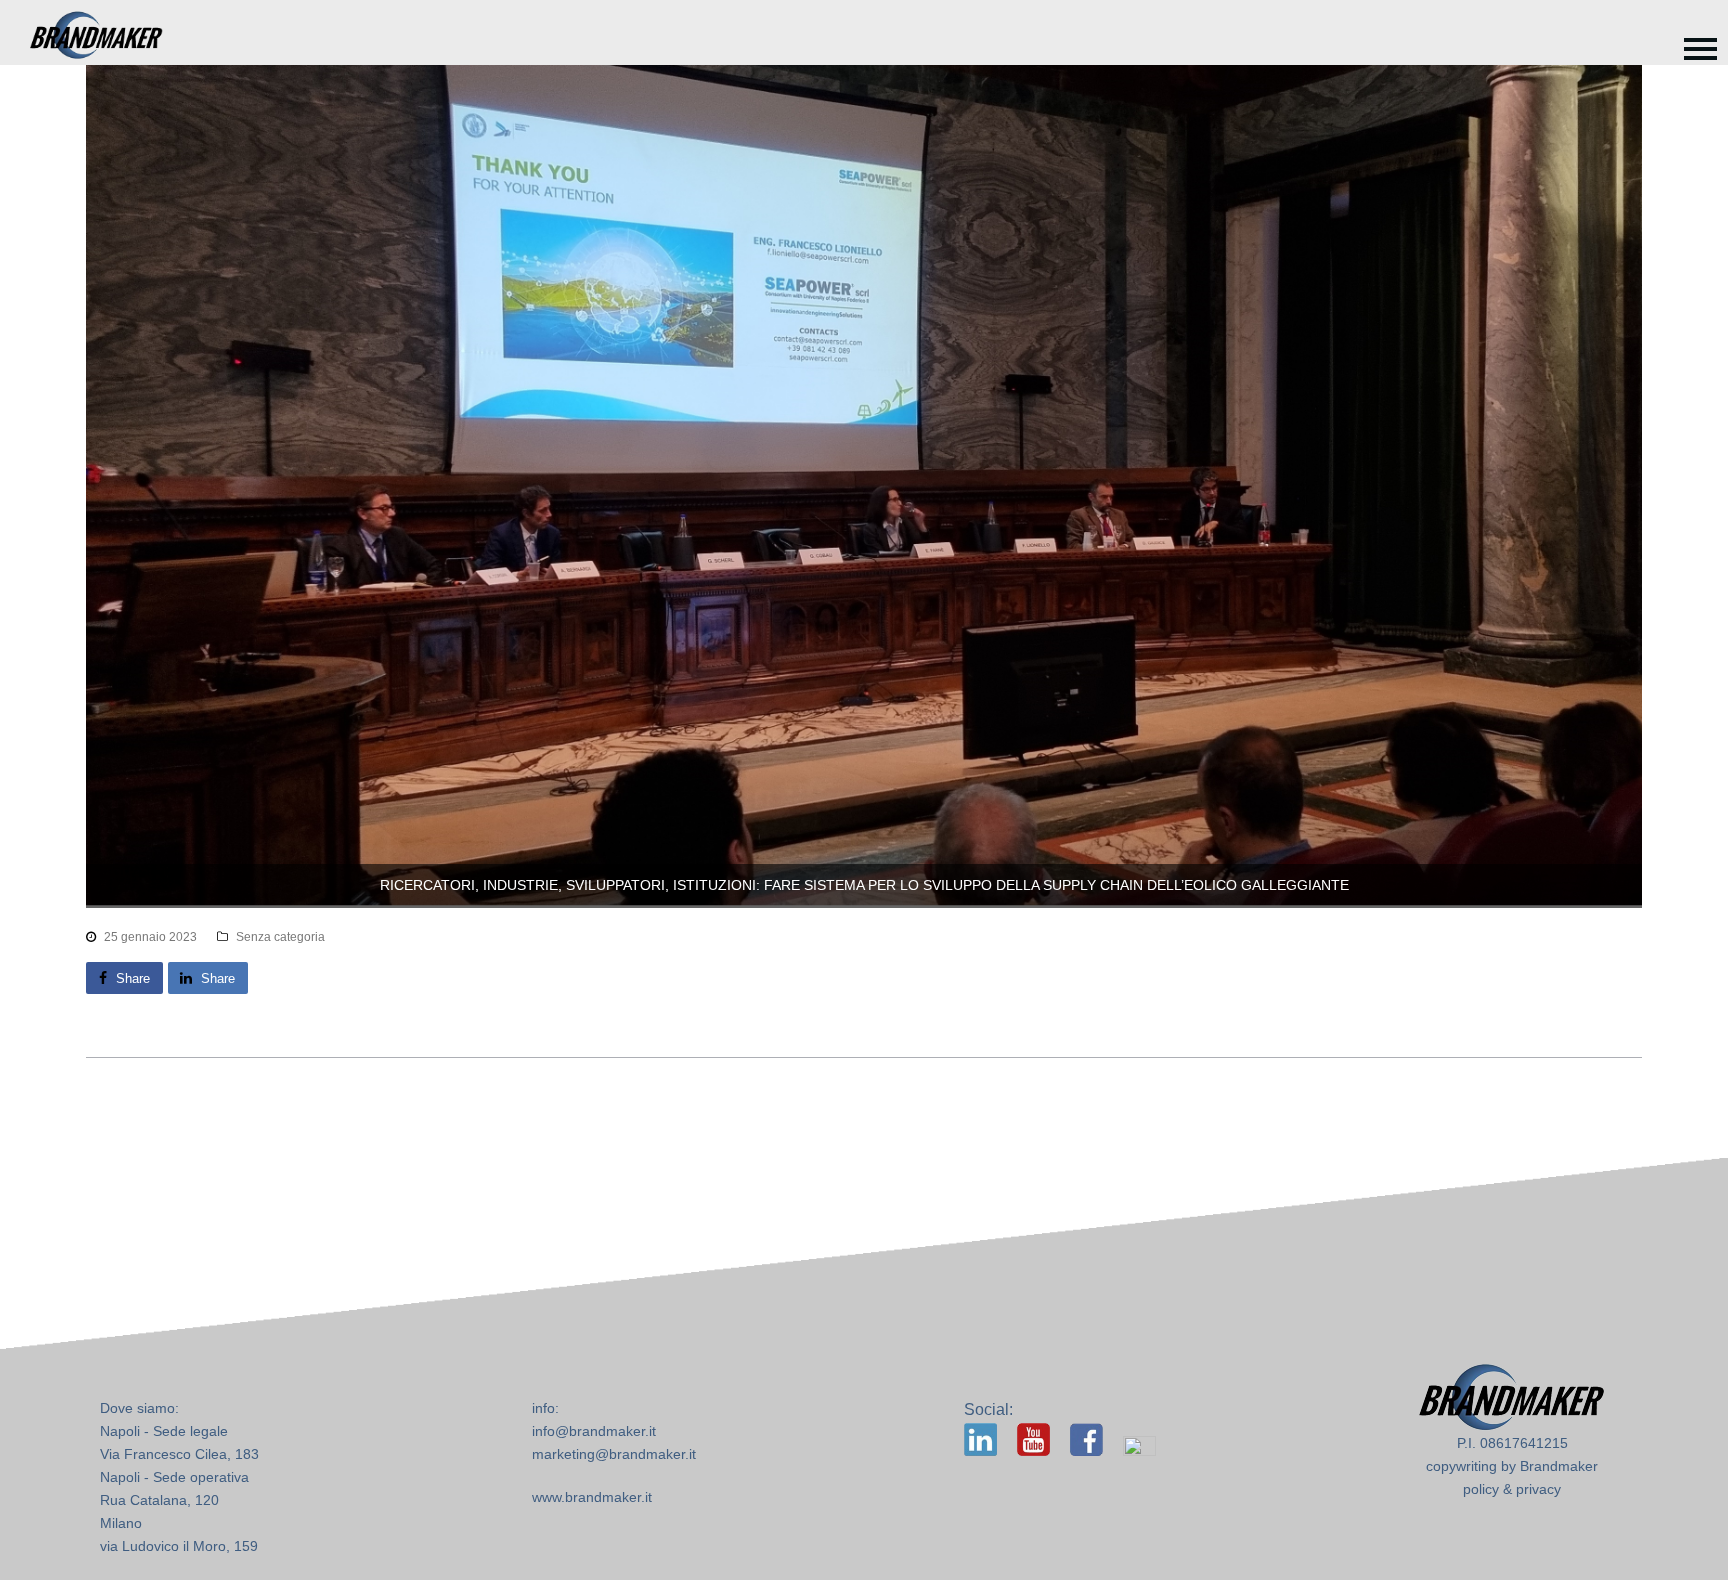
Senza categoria (280, 937)
